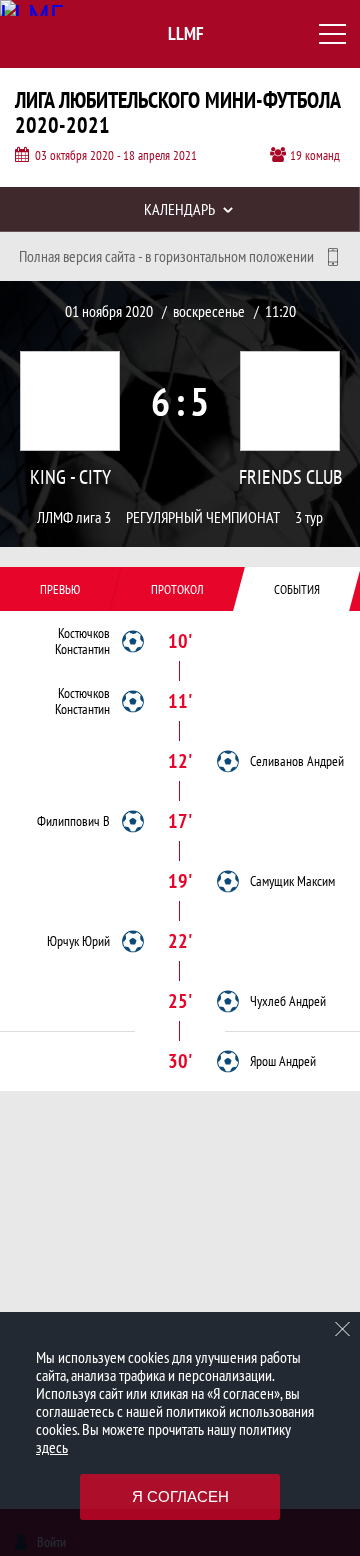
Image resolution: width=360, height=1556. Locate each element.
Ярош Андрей (283, 1061)
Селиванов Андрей (297, 761)
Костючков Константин (82, 641)
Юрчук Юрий (78, 941)
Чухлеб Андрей (288, 1001)
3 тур (309, 517)
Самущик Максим (292, 881)
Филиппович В (73, 821)
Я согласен (180, 1496)
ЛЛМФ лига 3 (74, 517)
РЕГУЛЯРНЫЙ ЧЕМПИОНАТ (203, 517)
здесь (52, 1447)
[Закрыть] (343, 1329)
